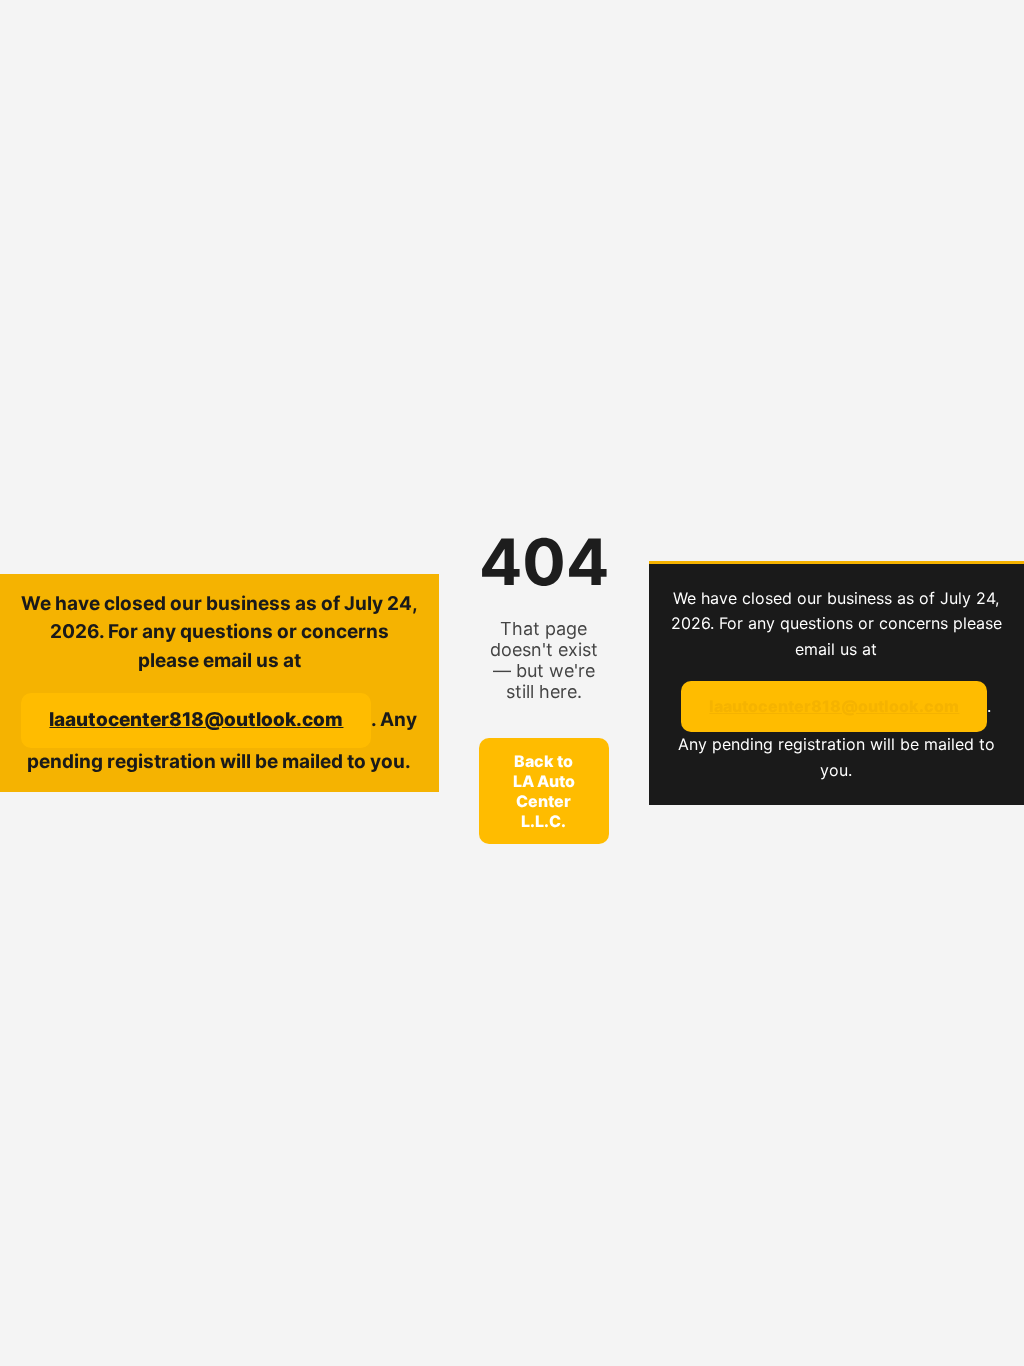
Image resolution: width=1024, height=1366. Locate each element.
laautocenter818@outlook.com (196, 719)
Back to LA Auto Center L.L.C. (544, 791)
